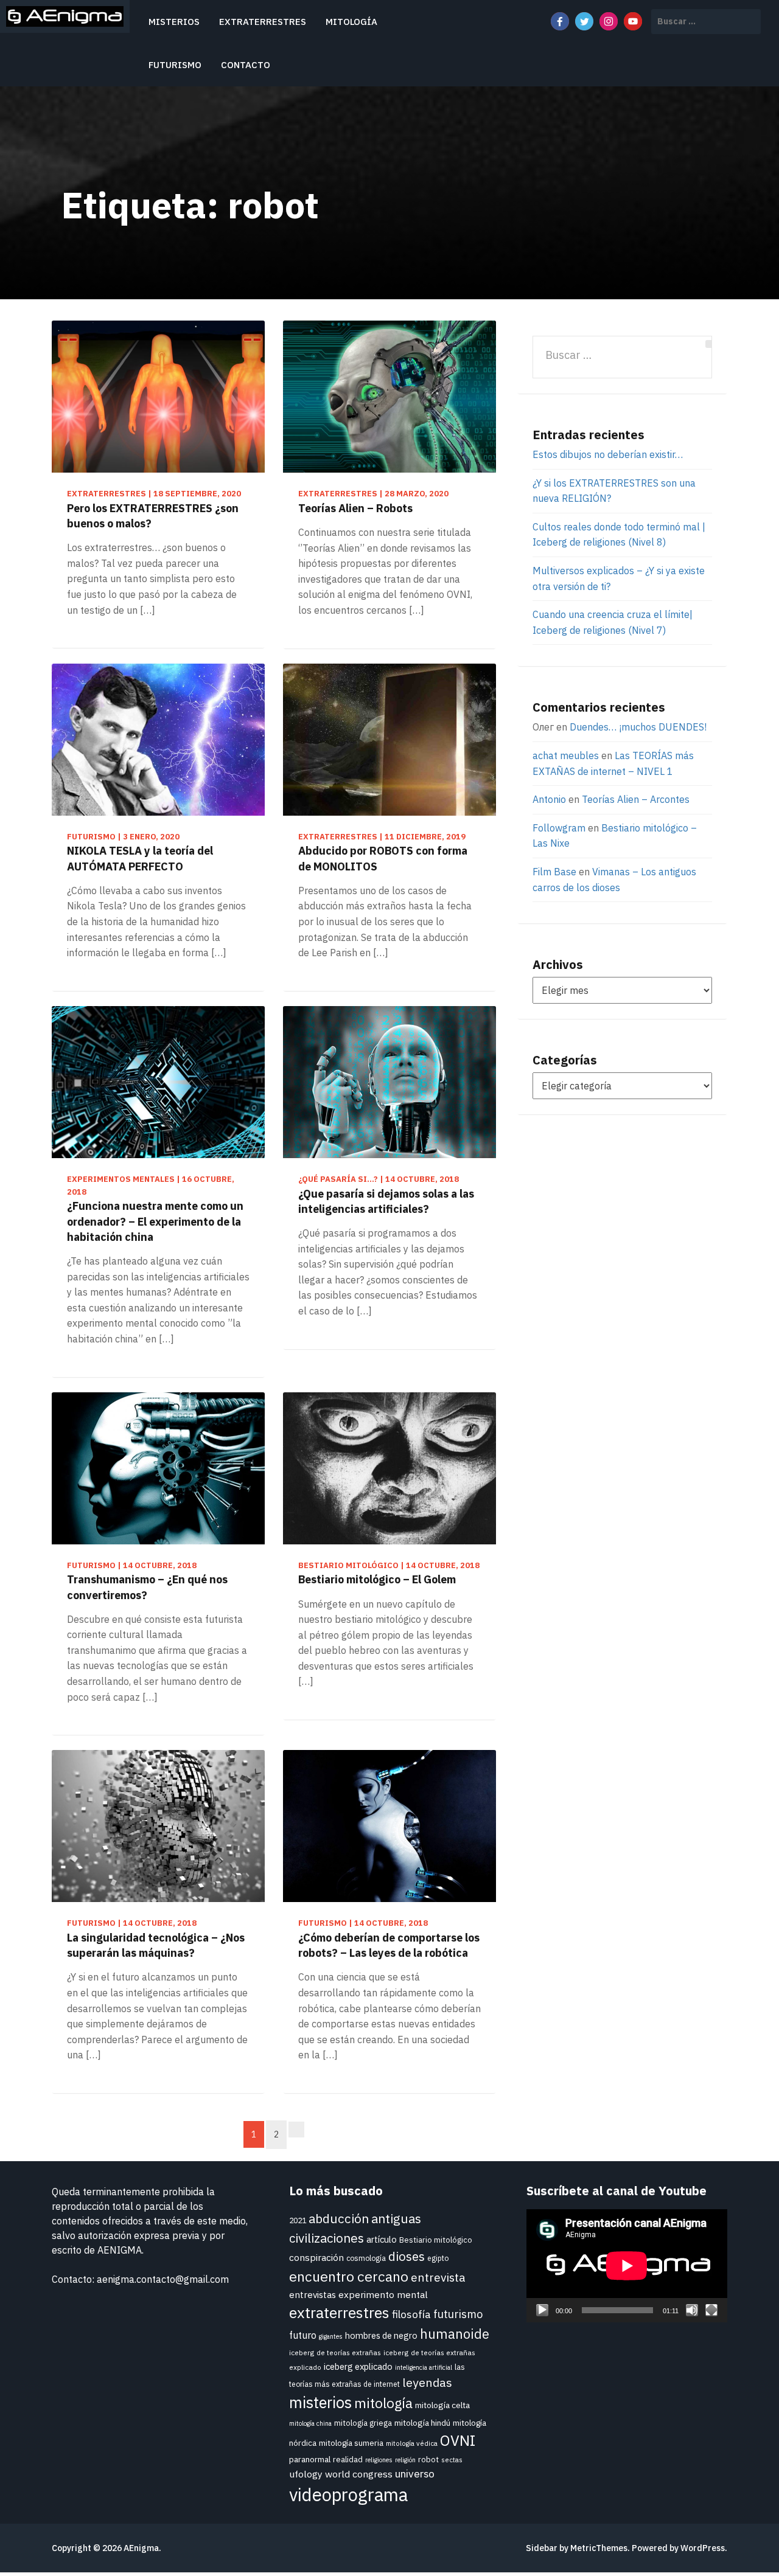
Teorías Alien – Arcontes (636, 799)
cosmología (366, 2258)
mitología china (310, 2423)
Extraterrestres (263, 22)
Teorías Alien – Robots (355, 508)
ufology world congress (341, 2474)
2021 (298, 2220)
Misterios (174, 22)
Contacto (246, 65)
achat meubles (566, 755)
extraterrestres (339, 2313)
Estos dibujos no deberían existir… (608, 454)
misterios (320, 2402)
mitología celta (442, 2405)
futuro (303, 2335)
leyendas (427, 2382)
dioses (407, 2256)
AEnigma (141, 2548)
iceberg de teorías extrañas (335, 2352)
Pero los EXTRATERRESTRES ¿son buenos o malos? (153, 516)
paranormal (310, 2459)
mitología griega (363, 2423)
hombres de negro (381, 2335)
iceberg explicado (358, 2366)
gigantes (331, 2336)
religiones (379, 2460)
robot (428, 2460)
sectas (452, 2460)
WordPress (703, 2548)
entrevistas (313, 2294)
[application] (627, 2266)
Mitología (351, 22)
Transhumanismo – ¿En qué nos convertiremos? (147, 1587)
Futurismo (175, 65)
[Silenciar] (692, 2310)
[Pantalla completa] (711, 2310)
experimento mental (383, 2294)
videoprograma (348, 2494)
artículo (382, 2239)
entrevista (438, 2277)
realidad (348, 2460)
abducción (339, 2219)
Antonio (549, 799)
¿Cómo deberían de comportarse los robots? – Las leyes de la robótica (389, 1945)
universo (415, 2474)
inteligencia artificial (424, 2367)
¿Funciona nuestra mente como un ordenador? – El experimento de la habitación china (155, 1221)
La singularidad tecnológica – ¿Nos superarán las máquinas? (156, 1945)
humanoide (455, 2334)
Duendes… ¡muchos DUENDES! (638, 727)
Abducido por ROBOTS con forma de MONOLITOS (383, 858)
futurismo (458, 2314)
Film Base (554, 872)
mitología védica (412, 2443)
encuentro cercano (349, 2276)
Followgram (559, 828)
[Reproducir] (542, 2310)
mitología (383, 2403)
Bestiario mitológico (436, 2240)
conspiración (316, 2257)
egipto (438, 2258)
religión (405, 2460)
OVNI (458, 2440)
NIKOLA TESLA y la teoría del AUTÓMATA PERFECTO (140, 858)
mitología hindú (422, 2423)
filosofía (411, 2314)
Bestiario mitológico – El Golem (377, 1579)
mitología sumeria (351, 2443)
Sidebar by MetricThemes (577, 2548)
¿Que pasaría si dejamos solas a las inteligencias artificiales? (386, 1201)
